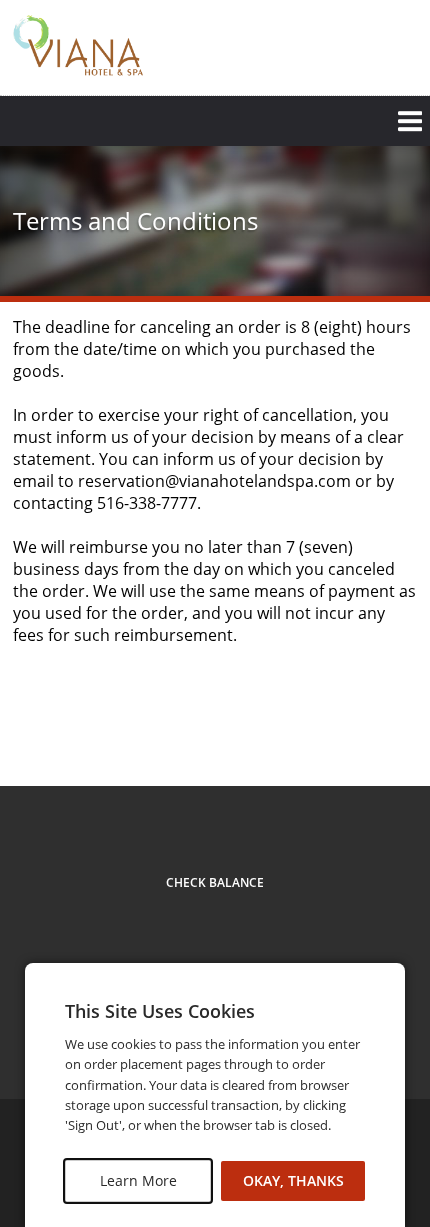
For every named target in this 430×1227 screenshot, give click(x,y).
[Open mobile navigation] (215, 121)
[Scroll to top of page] (392, 732)
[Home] (78, 45)
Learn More (138, 1180)
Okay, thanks (293, 1180)
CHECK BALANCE (215, 882)
